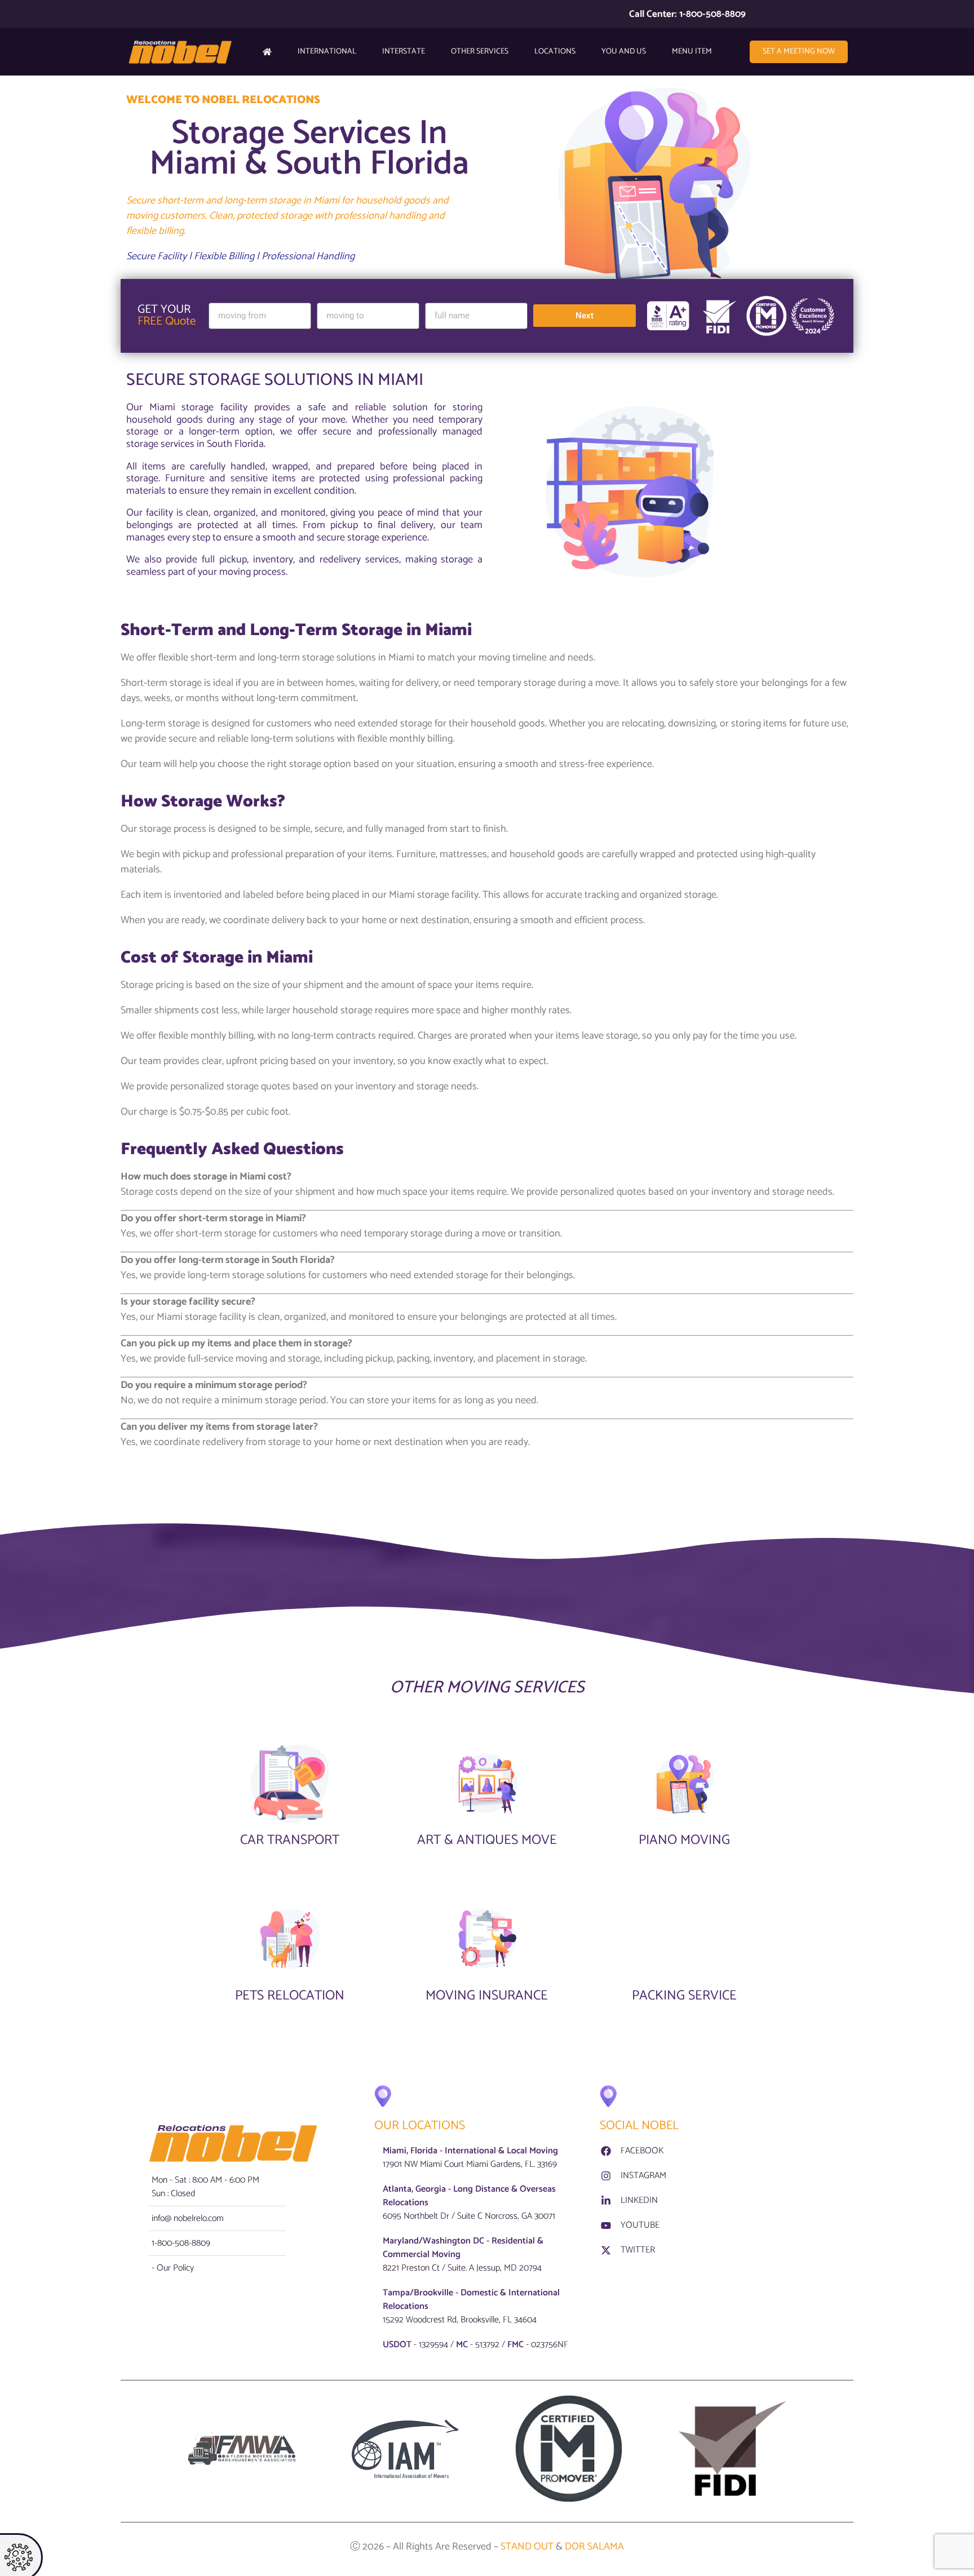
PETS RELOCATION (290, 1996)
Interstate (404, 52)
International (327, 52)
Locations (555, 52)
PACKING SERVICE (684, 1996)
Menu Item (692, 52)
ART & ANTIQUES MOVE (487, 1840)
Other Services (480, 52)
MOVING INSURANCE (487, 1996)
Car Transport (290, 1840)
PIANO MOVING (684, 1840)
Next (585, 316)
